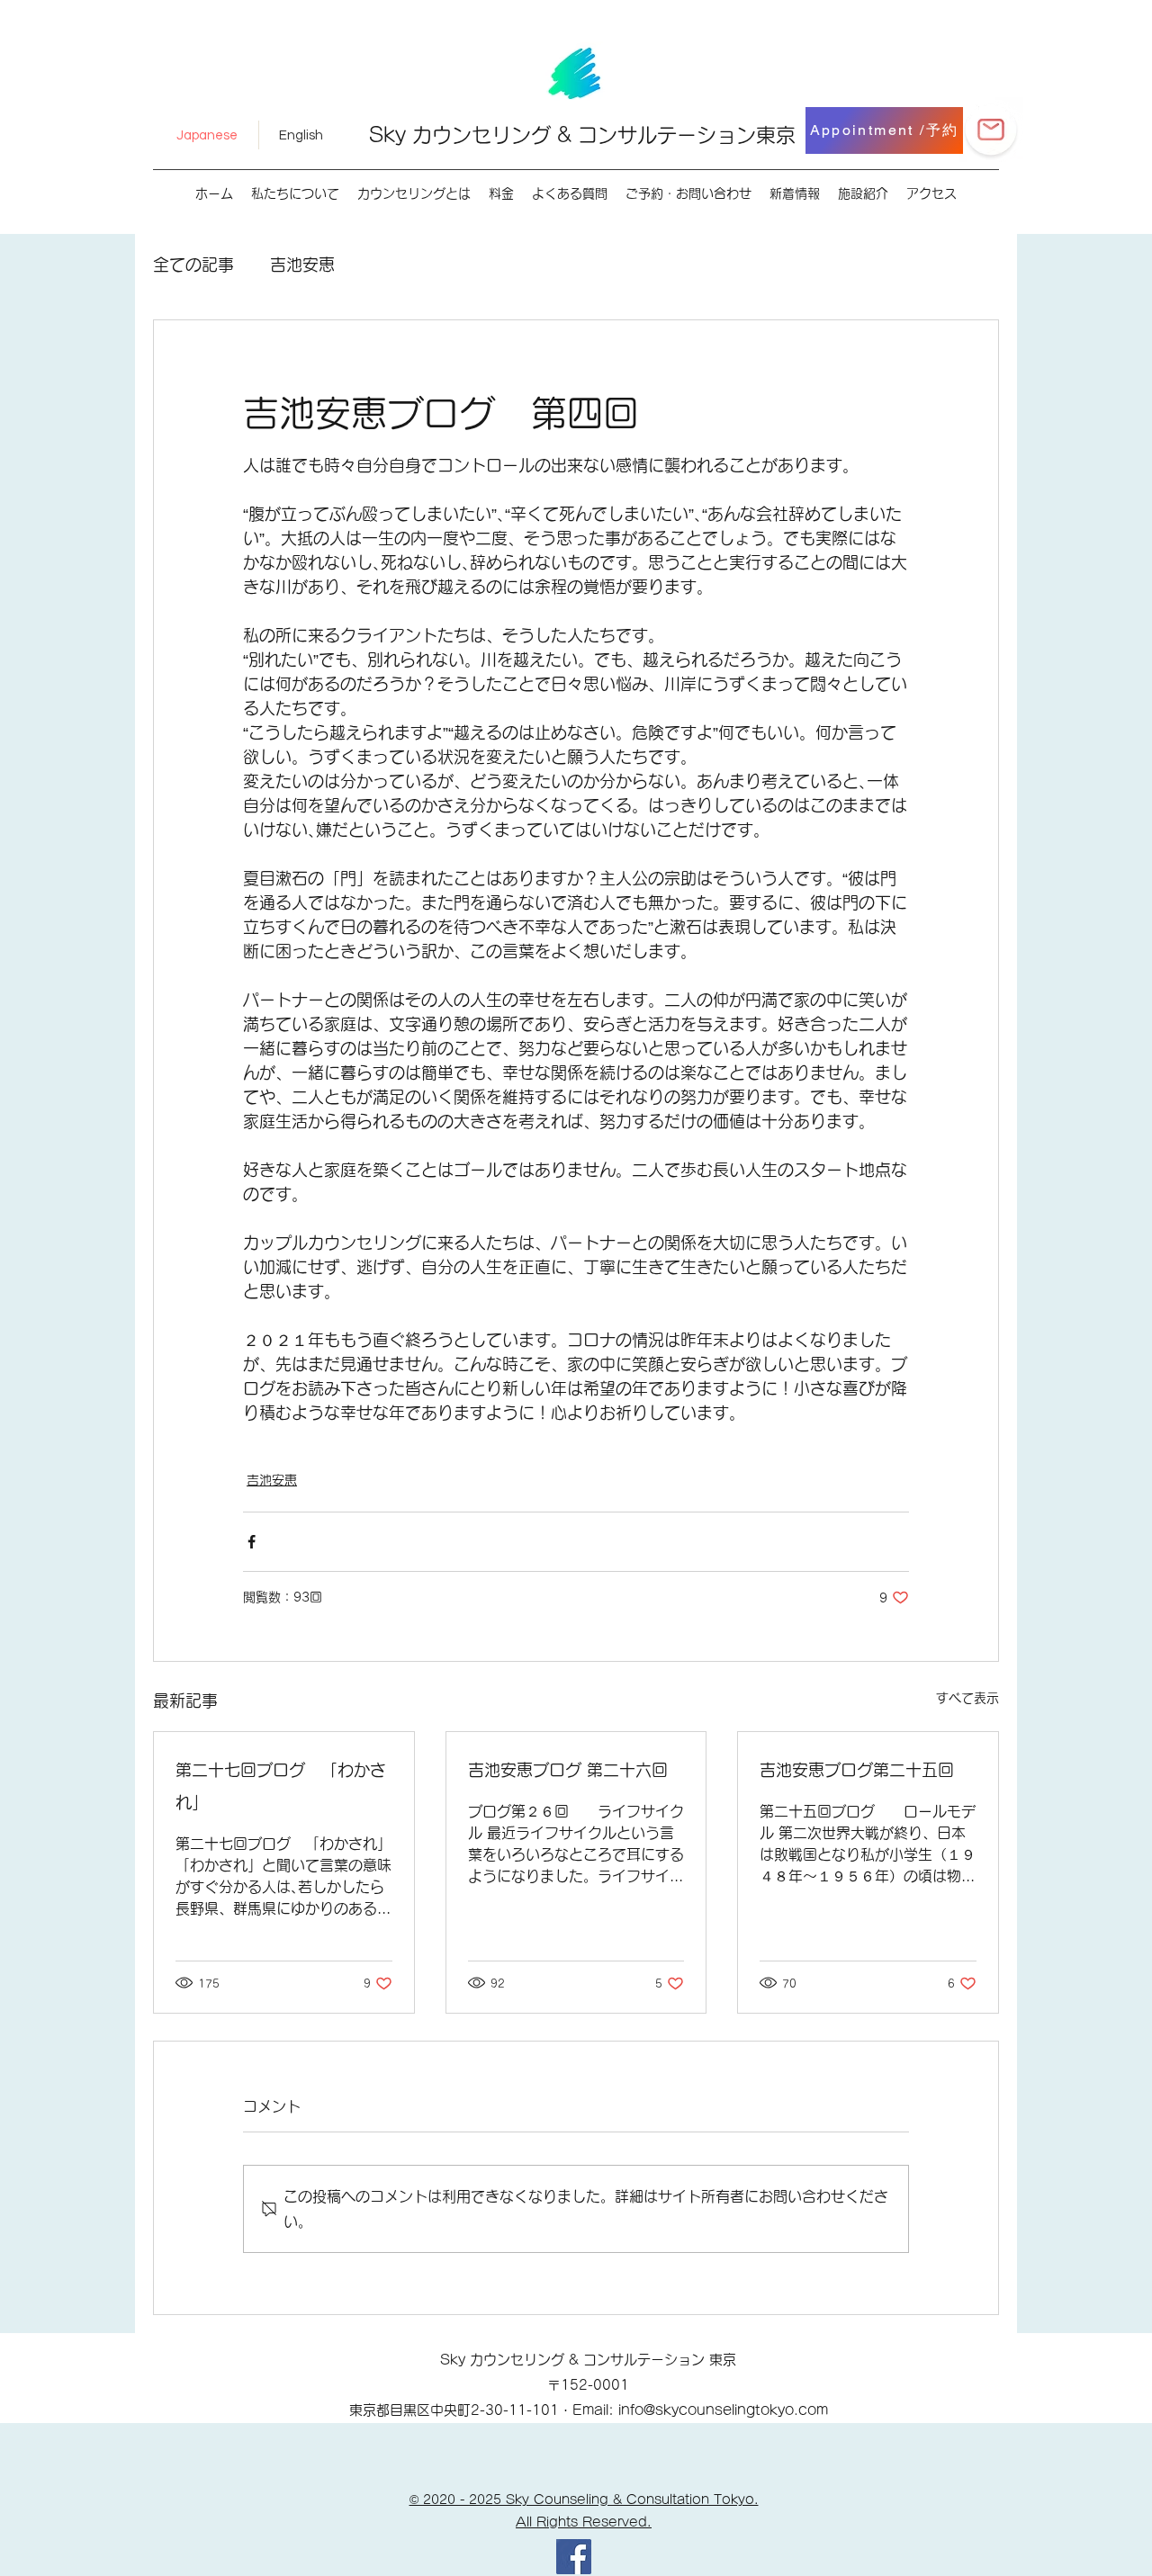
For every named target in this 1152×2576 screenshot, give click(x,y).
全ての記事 (193, 265)
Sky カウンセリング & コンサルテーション (562, 135)
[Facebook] (574, 2557)
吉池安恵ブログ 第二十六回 (568, 1770)
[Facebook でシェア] (252, 1542)
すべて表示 (967, 1698)
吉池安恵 (302, 265)
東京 (776, 135)
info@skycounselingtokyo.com (723, 2410)
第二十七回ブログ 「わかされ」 (281, 1786)
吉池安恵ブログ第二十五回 (857, 1770)
